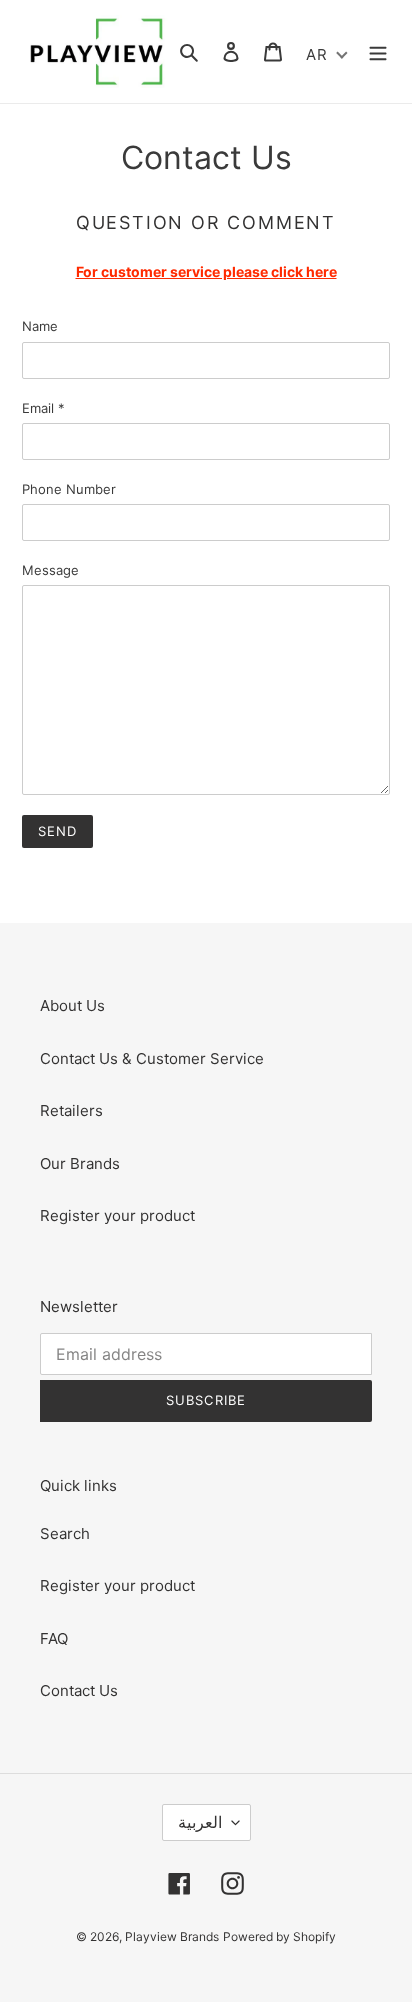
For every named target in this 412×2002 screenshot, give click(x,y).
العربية (200, 1822)
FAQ (54, 1638)
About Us (72, 1005)
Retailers (71, 1110)
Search (65, 1533)
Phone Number (69, 489)
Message (50, 570)
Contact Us (79, 1690)
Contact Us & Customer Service (152, 1058)
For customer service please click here (206, 271)
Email (43, 408)
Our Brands (80, 1163)
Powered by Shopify (279, 1936)
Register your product (117, 1215)
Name (40, 326)
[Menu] (378, 51)
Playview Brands (172, 1936)
